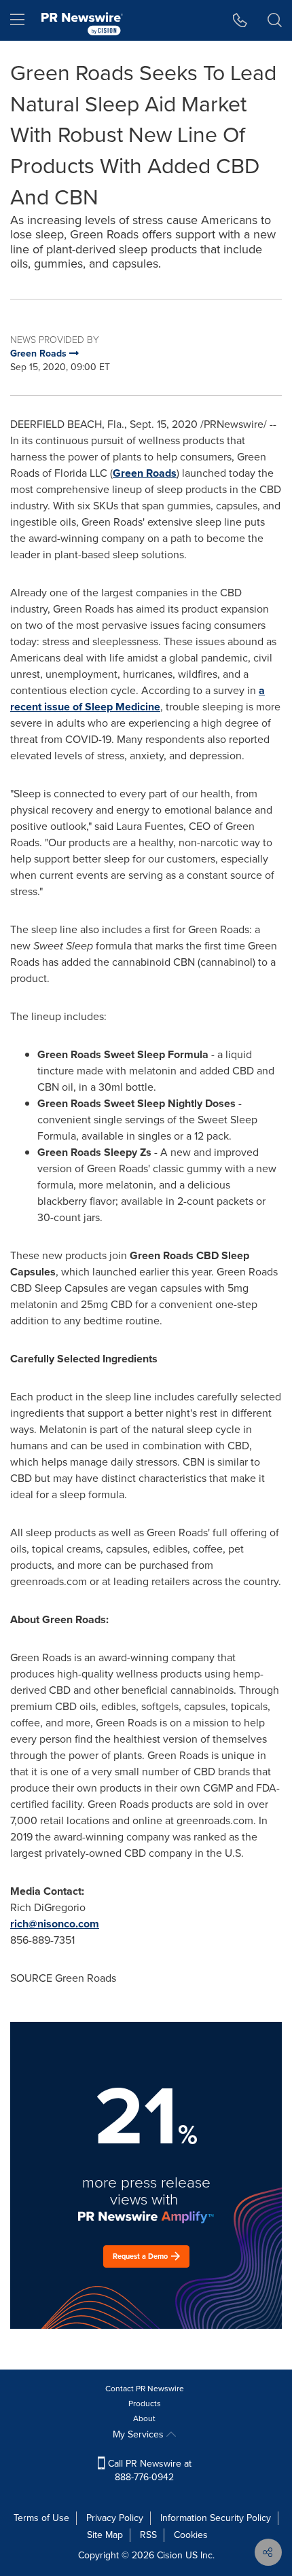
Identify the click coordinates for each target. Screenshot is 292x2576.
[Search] (275, 20)
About (144, 2418)
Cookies (191, 2535)
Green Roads (145, 473)
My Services (140, 2434)
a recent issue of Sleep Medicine (138, 699)
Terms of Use (41, 2518)
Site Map (105, 2535)
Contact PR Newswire (145, 2389)
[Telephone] (240, 20)
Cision (170, 2555)
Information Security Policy (216, 2518)
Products (145, 2403)
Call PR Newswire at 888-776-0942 (148, 2470)
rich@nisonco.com (55, 1924)
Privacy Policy (115, 2518)
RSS (148, 2535)
